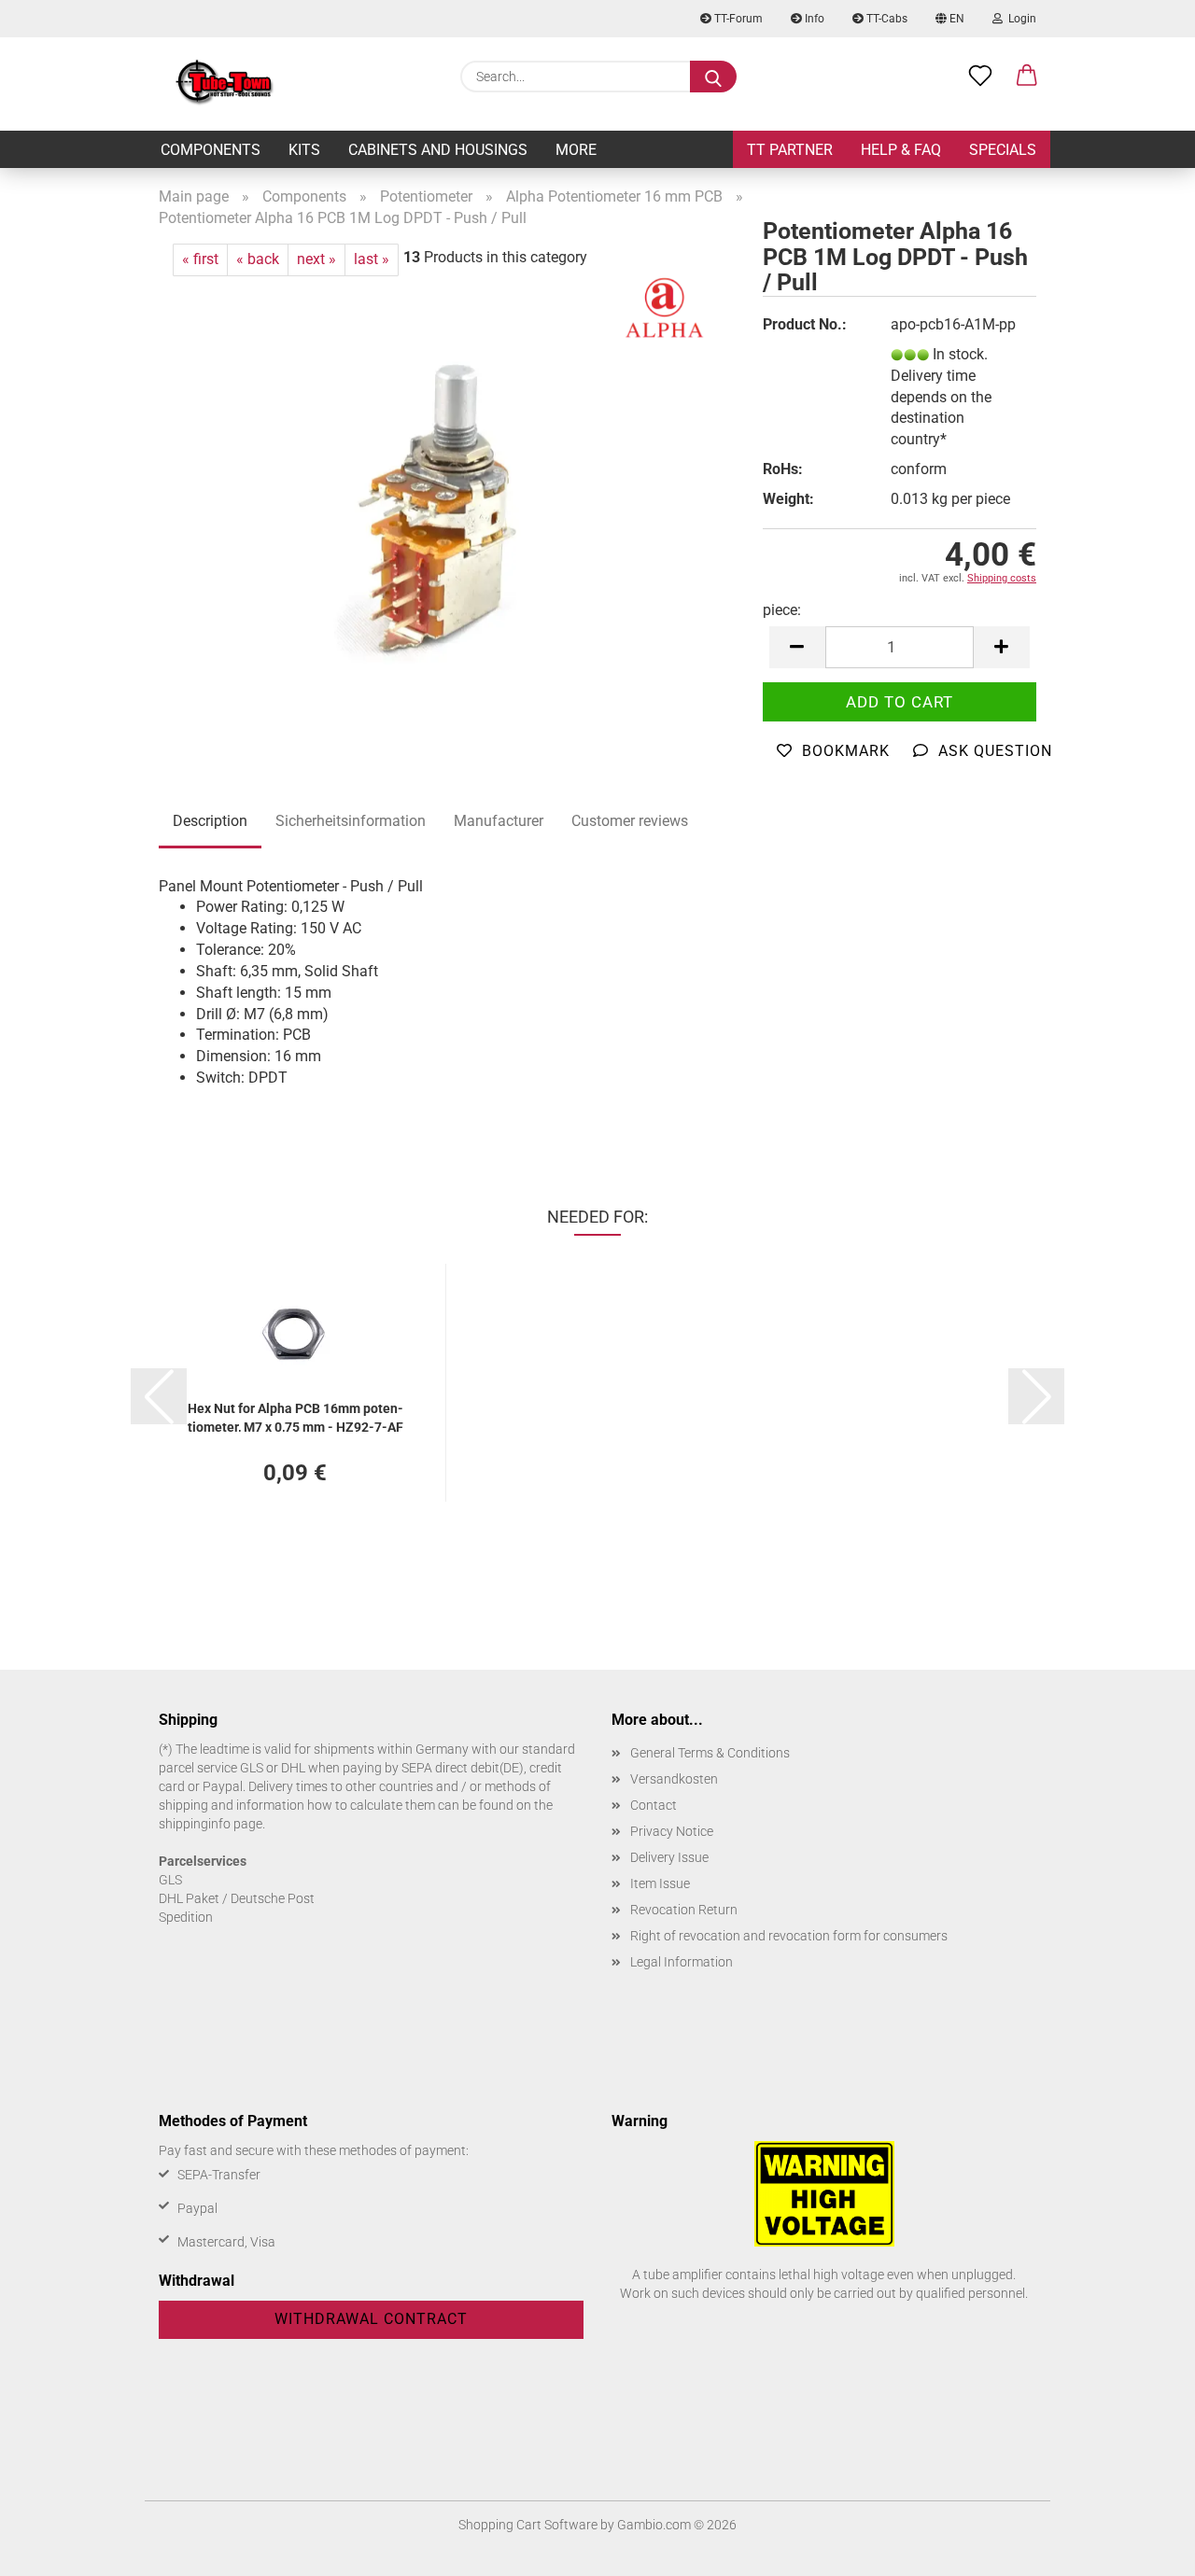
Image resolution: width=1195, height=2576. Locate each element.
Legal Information (682, 1962)
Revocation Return (684, 1910)
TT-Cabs (886, 19)
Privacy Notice (672, 1831)
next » (316, 259)
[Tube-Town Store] (225, 84)
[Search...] (713, 77)
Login (1019, 19)
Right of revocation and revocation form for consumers (789, 1936)
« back (258, 259)
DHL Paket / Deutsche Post (237, 1898)
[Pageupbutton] (1144, 2548)
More (576, 150)
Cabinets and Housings (438, 150)
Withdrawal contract (371, 2319)
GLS (170, 1880)
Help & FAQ (901, 150)
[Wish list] (980, 77)
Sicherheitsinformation (351, 821)
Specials (1003, 150)
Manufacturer (499, 821)
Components (211, 150)
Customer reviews (630, 821)
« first (200, 259)
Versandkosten (674, 1779)
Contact (654, 1805)
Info (813, 19)
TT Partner (790, 150)
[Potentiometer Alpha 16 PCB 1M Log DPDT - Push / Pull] (447, 508)
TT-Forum (737, 19)
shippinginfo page (211, 1824)
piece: (782, 610)
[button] (1027, 77)
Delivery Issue (669, 1857)
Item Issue (660, 1883)
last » (372, 259)
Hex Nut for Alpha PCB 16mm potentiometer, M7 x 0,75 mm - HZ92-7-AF (295, 1416)
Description (210, 821)
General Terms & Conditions (710, 1753)
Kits (304, 150)
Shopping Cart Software (528, 2525)
